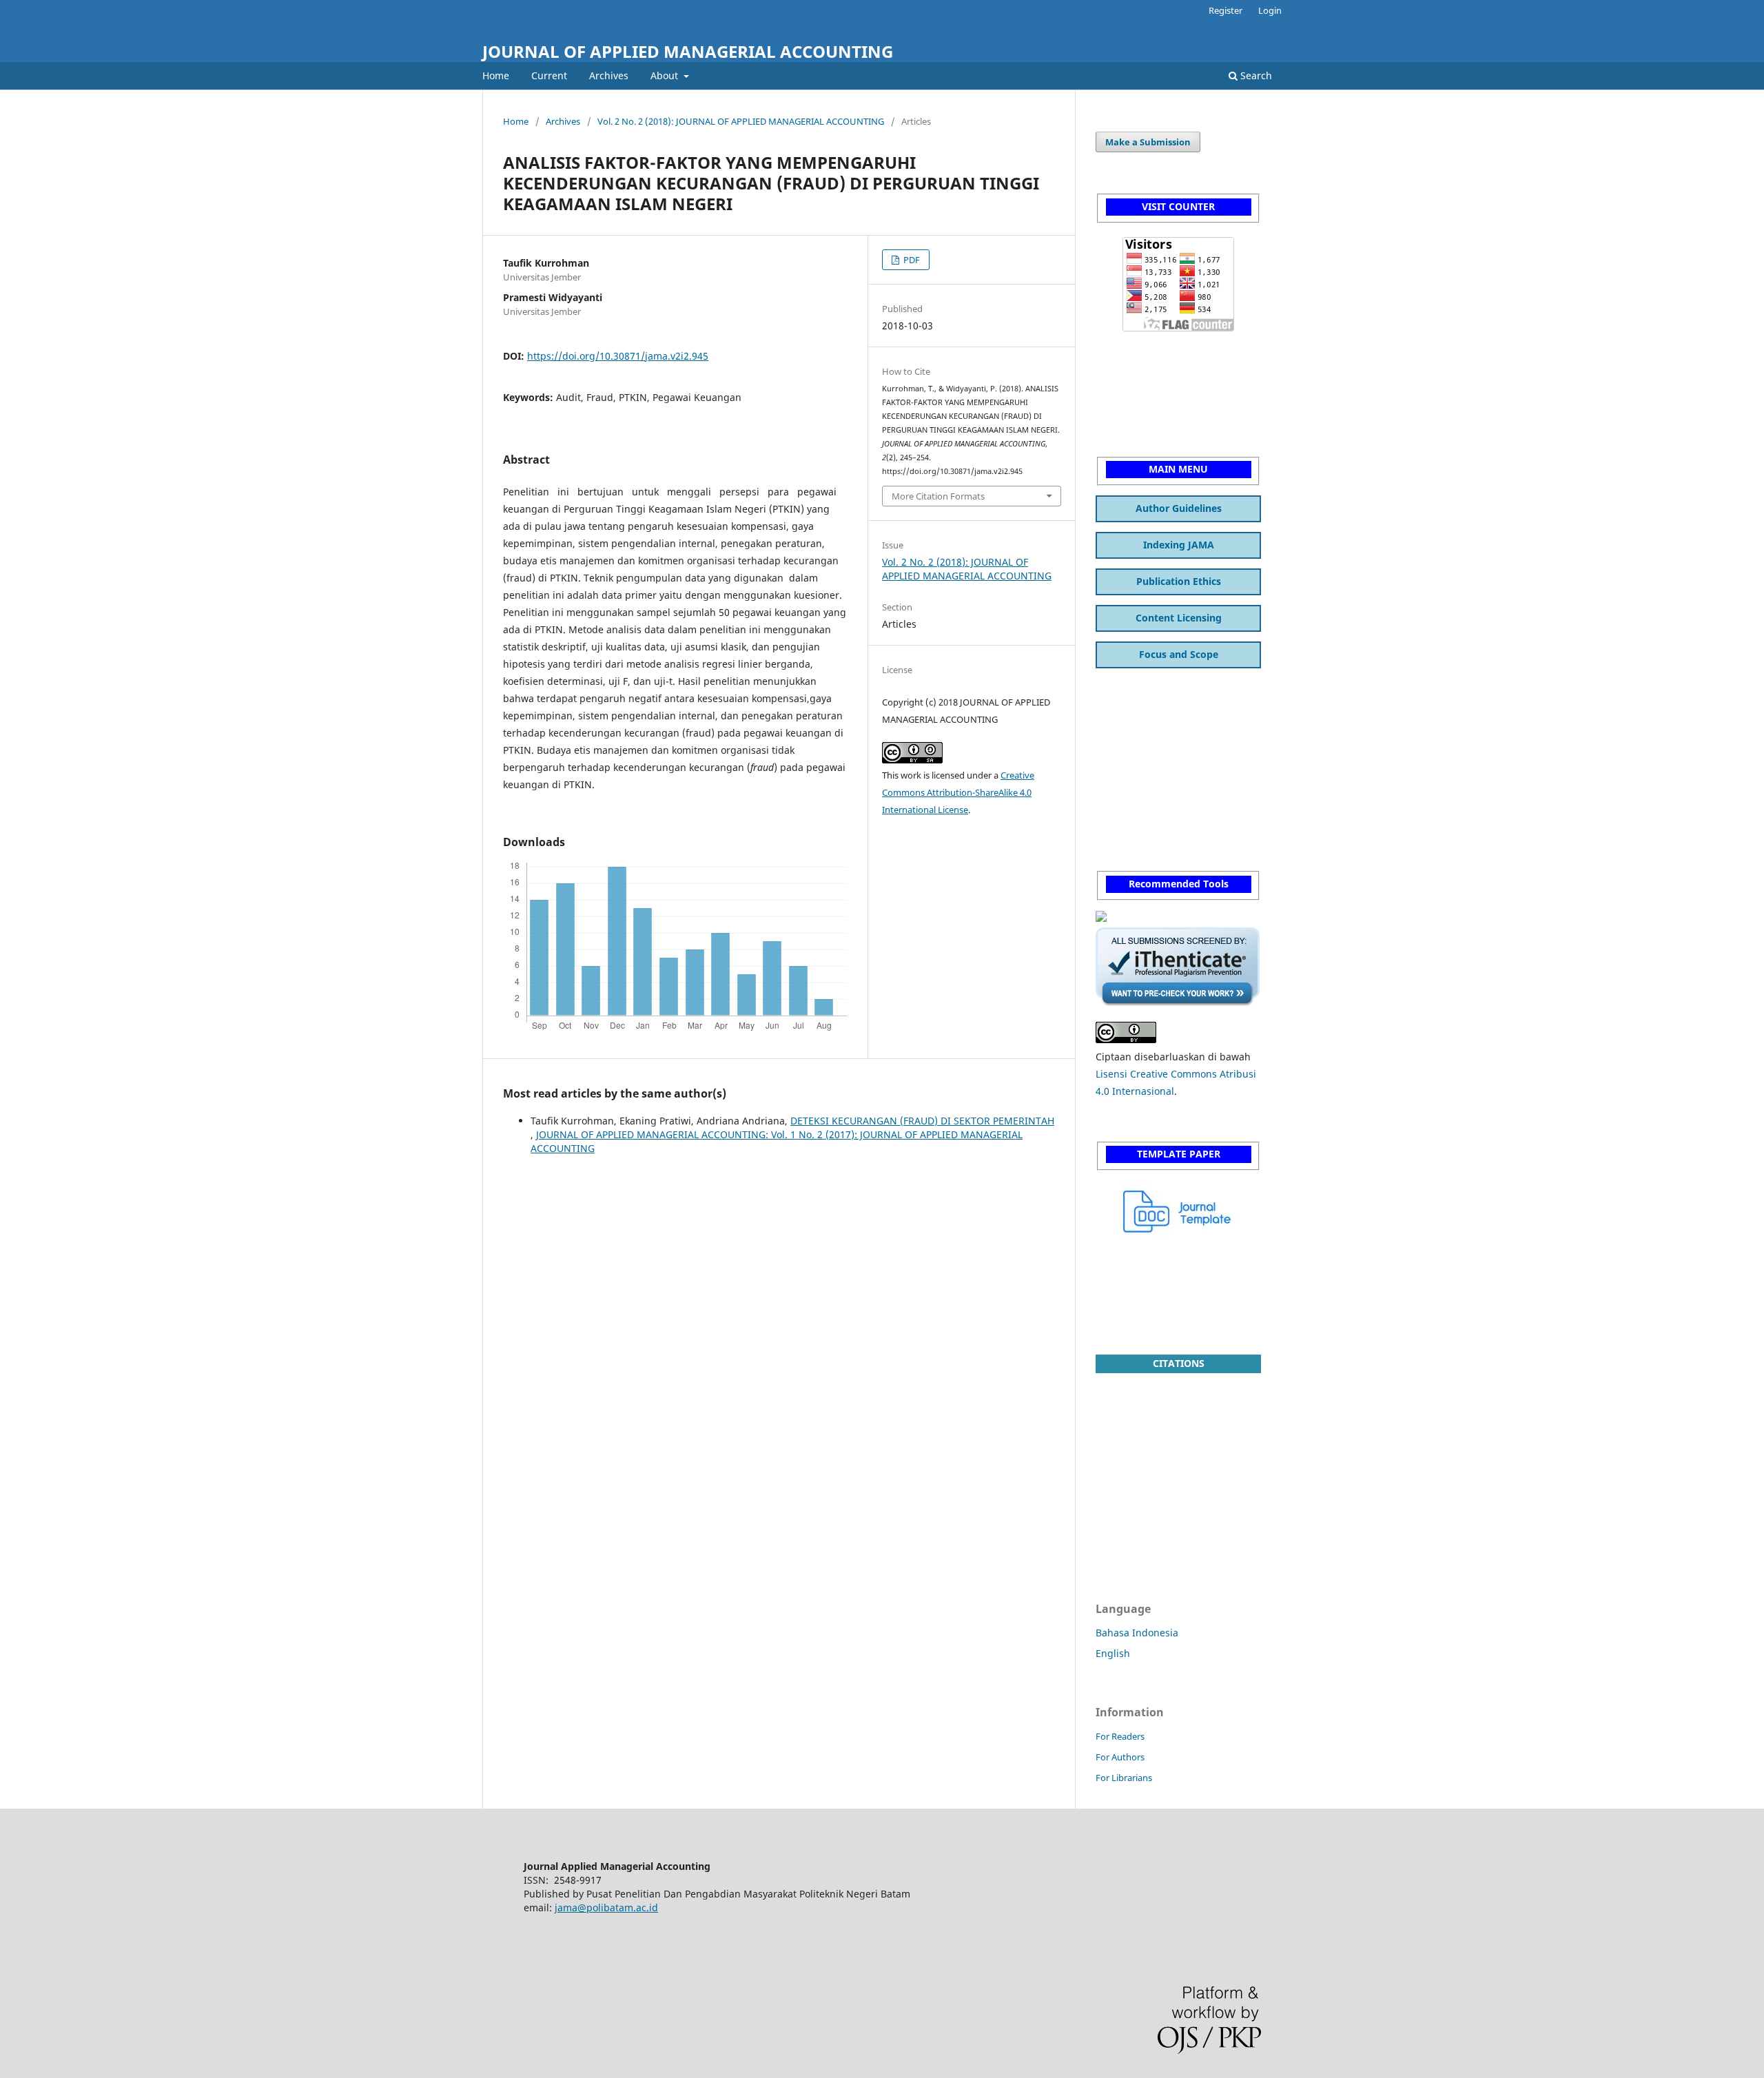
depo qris (1118, 767)
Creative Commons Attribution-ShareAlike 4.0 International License (958, 792)
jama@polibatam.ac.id (606, 1907)
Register (1225, 10)
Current (549, 75)
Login (1270, 10)
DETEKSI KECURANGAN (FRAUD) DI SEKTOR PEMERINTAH (922, 1121)
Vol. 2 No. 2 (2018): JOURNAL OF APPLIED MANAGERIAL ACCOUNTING (741, 121)
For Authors (1120, 1757)
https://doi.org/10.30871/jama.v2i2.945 (618, 356)
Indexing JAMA (1179, 545)
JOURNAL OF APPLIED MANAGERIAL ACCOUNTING (688, 51)
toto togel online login (1147, 793)
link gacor (1118, 740)
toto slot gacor (1129, 1277)
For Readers (1120, 1736)
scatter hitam (1126, 352)
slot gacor (1118, 379)
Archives (609, 75)
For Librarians (1124, 1778)
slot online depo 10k (1142, 1304)
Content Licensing (1179, 618)
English (1113, 1653)
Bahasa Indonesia (1137, 1633)
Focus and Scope (1179, 654)
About (666, 75)
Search (1255, 75)
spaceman (1119, 686)
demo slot (1118, 406)
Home (496, 75)
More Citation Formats (938, 496)
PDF (911, 260)
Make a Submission (1148, 142)
